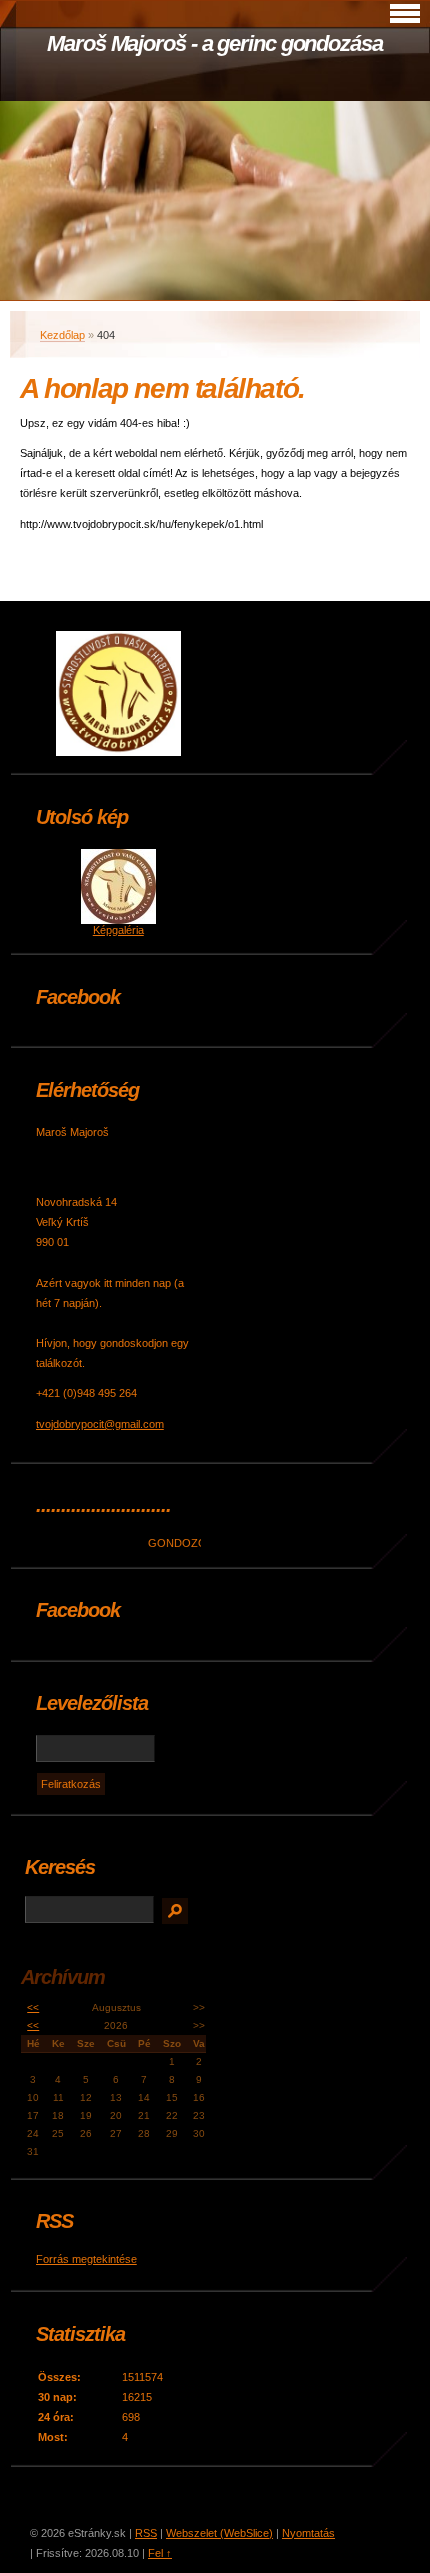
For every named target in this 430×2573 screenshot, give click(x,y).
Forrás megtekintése (86, 2259)
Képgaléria (118, 930)
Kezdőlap (62, 335)
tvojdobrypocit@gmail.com (100, 1424)
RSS (146, 2533)
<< (33, 2007)
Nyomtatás (308, 2533)
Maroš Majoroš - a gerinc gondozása (215, 43)
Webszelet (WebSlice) (219, 2533)
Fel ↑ (160, 2553)
